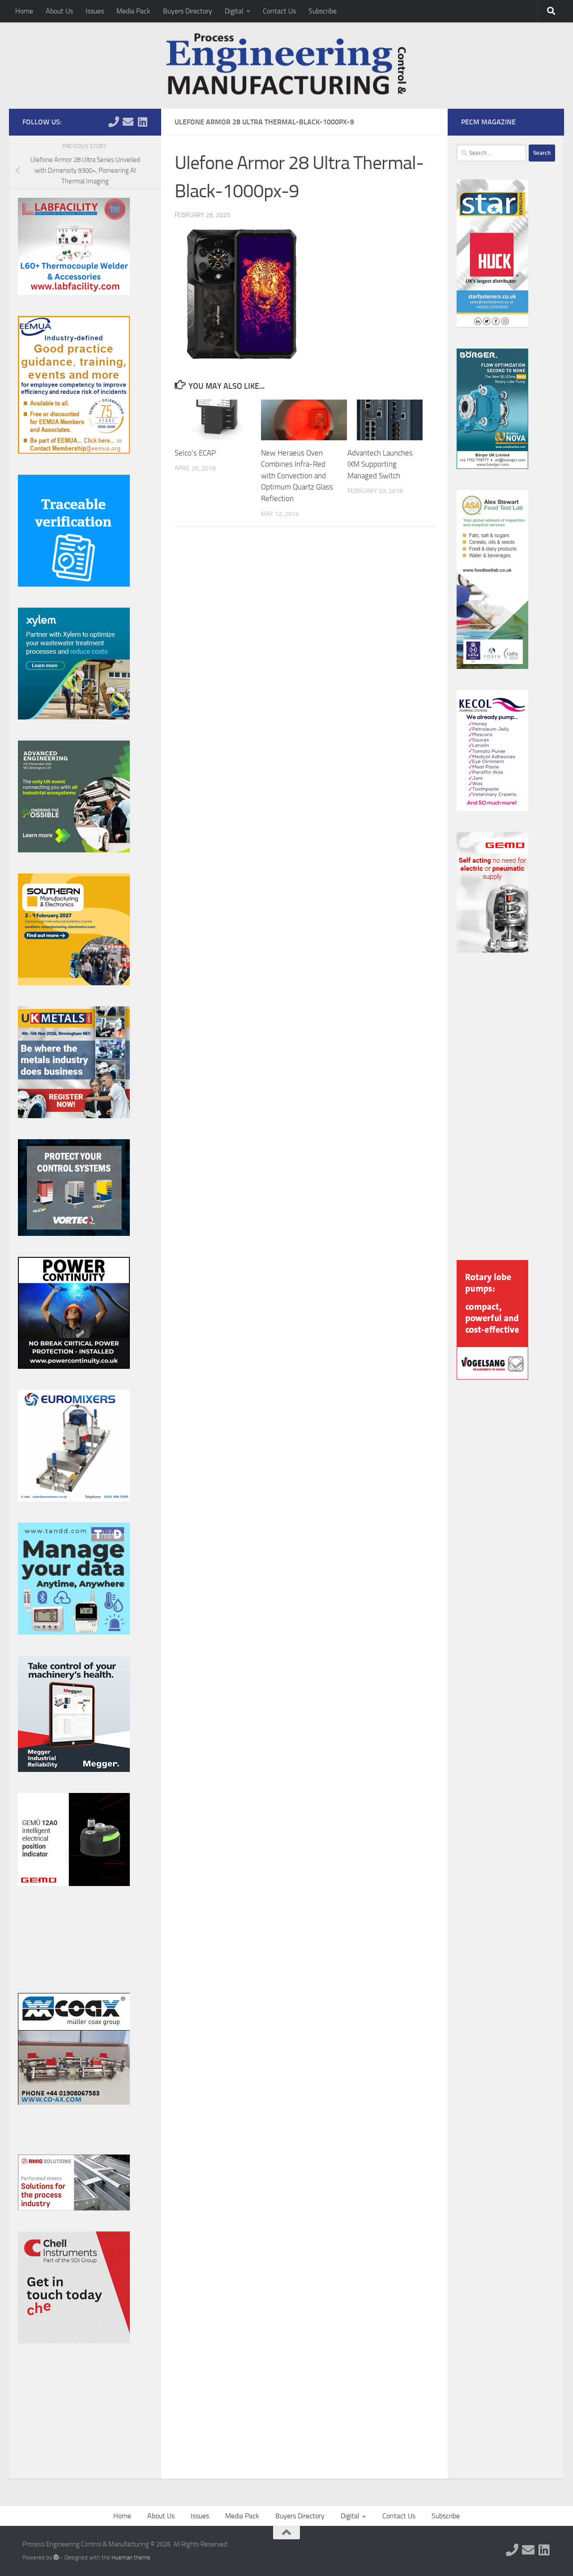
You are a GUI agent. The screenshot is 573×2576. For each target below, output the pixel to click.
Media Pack (133, 11)
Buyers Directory (188, 11)
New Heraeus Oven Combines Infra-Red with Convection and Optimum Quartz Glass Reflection (297, 476)
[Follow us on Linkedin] (142, 122)
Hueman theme (131, 2557)
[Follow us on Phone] (114, 122)
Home (24, 11)
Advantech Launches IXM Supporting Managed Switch (380, 464)
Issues (95, 11)
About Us (59, 11)
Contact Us (279, 11)
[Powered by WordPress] (56, 2557)
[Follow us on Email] (128, 122)
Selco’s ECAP (195, 453)
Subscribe (323, 11)
